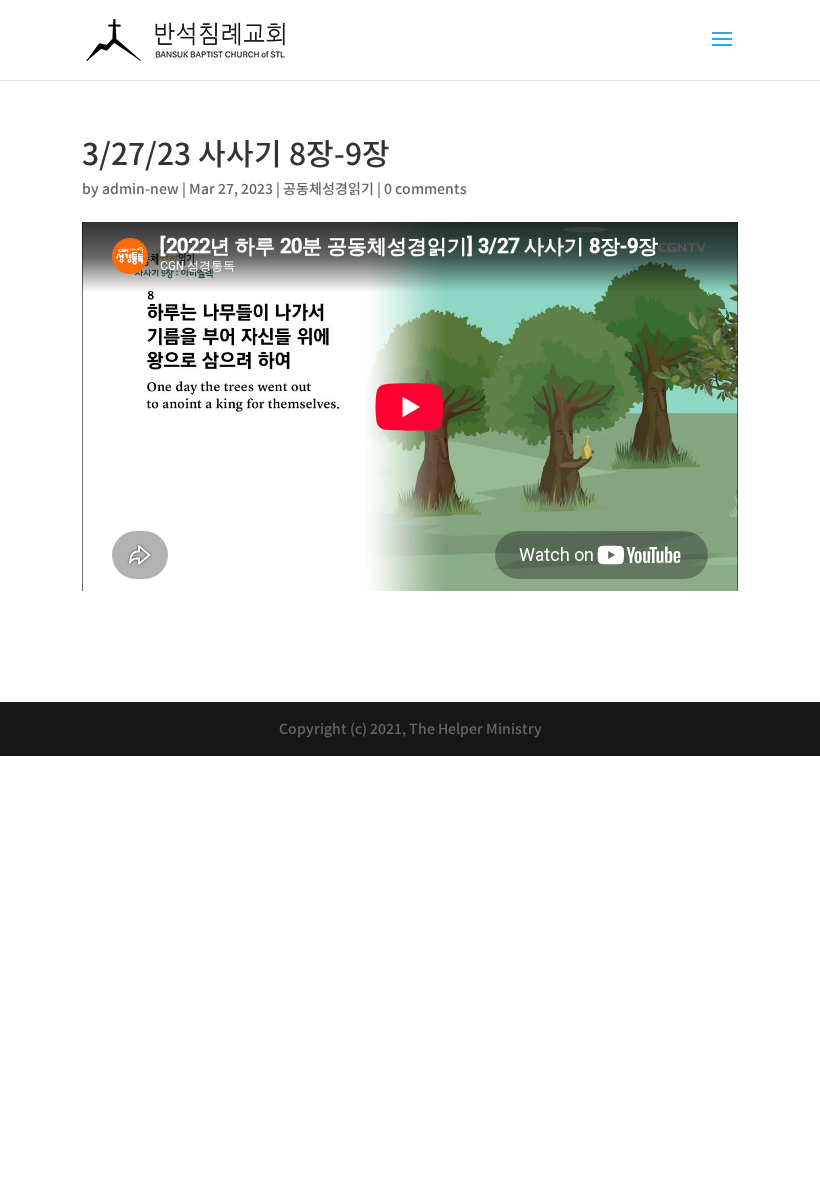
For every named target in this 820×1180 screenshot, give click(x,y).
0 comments (425, 188)
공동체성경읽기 (328, 188)
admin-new (140, 188)
